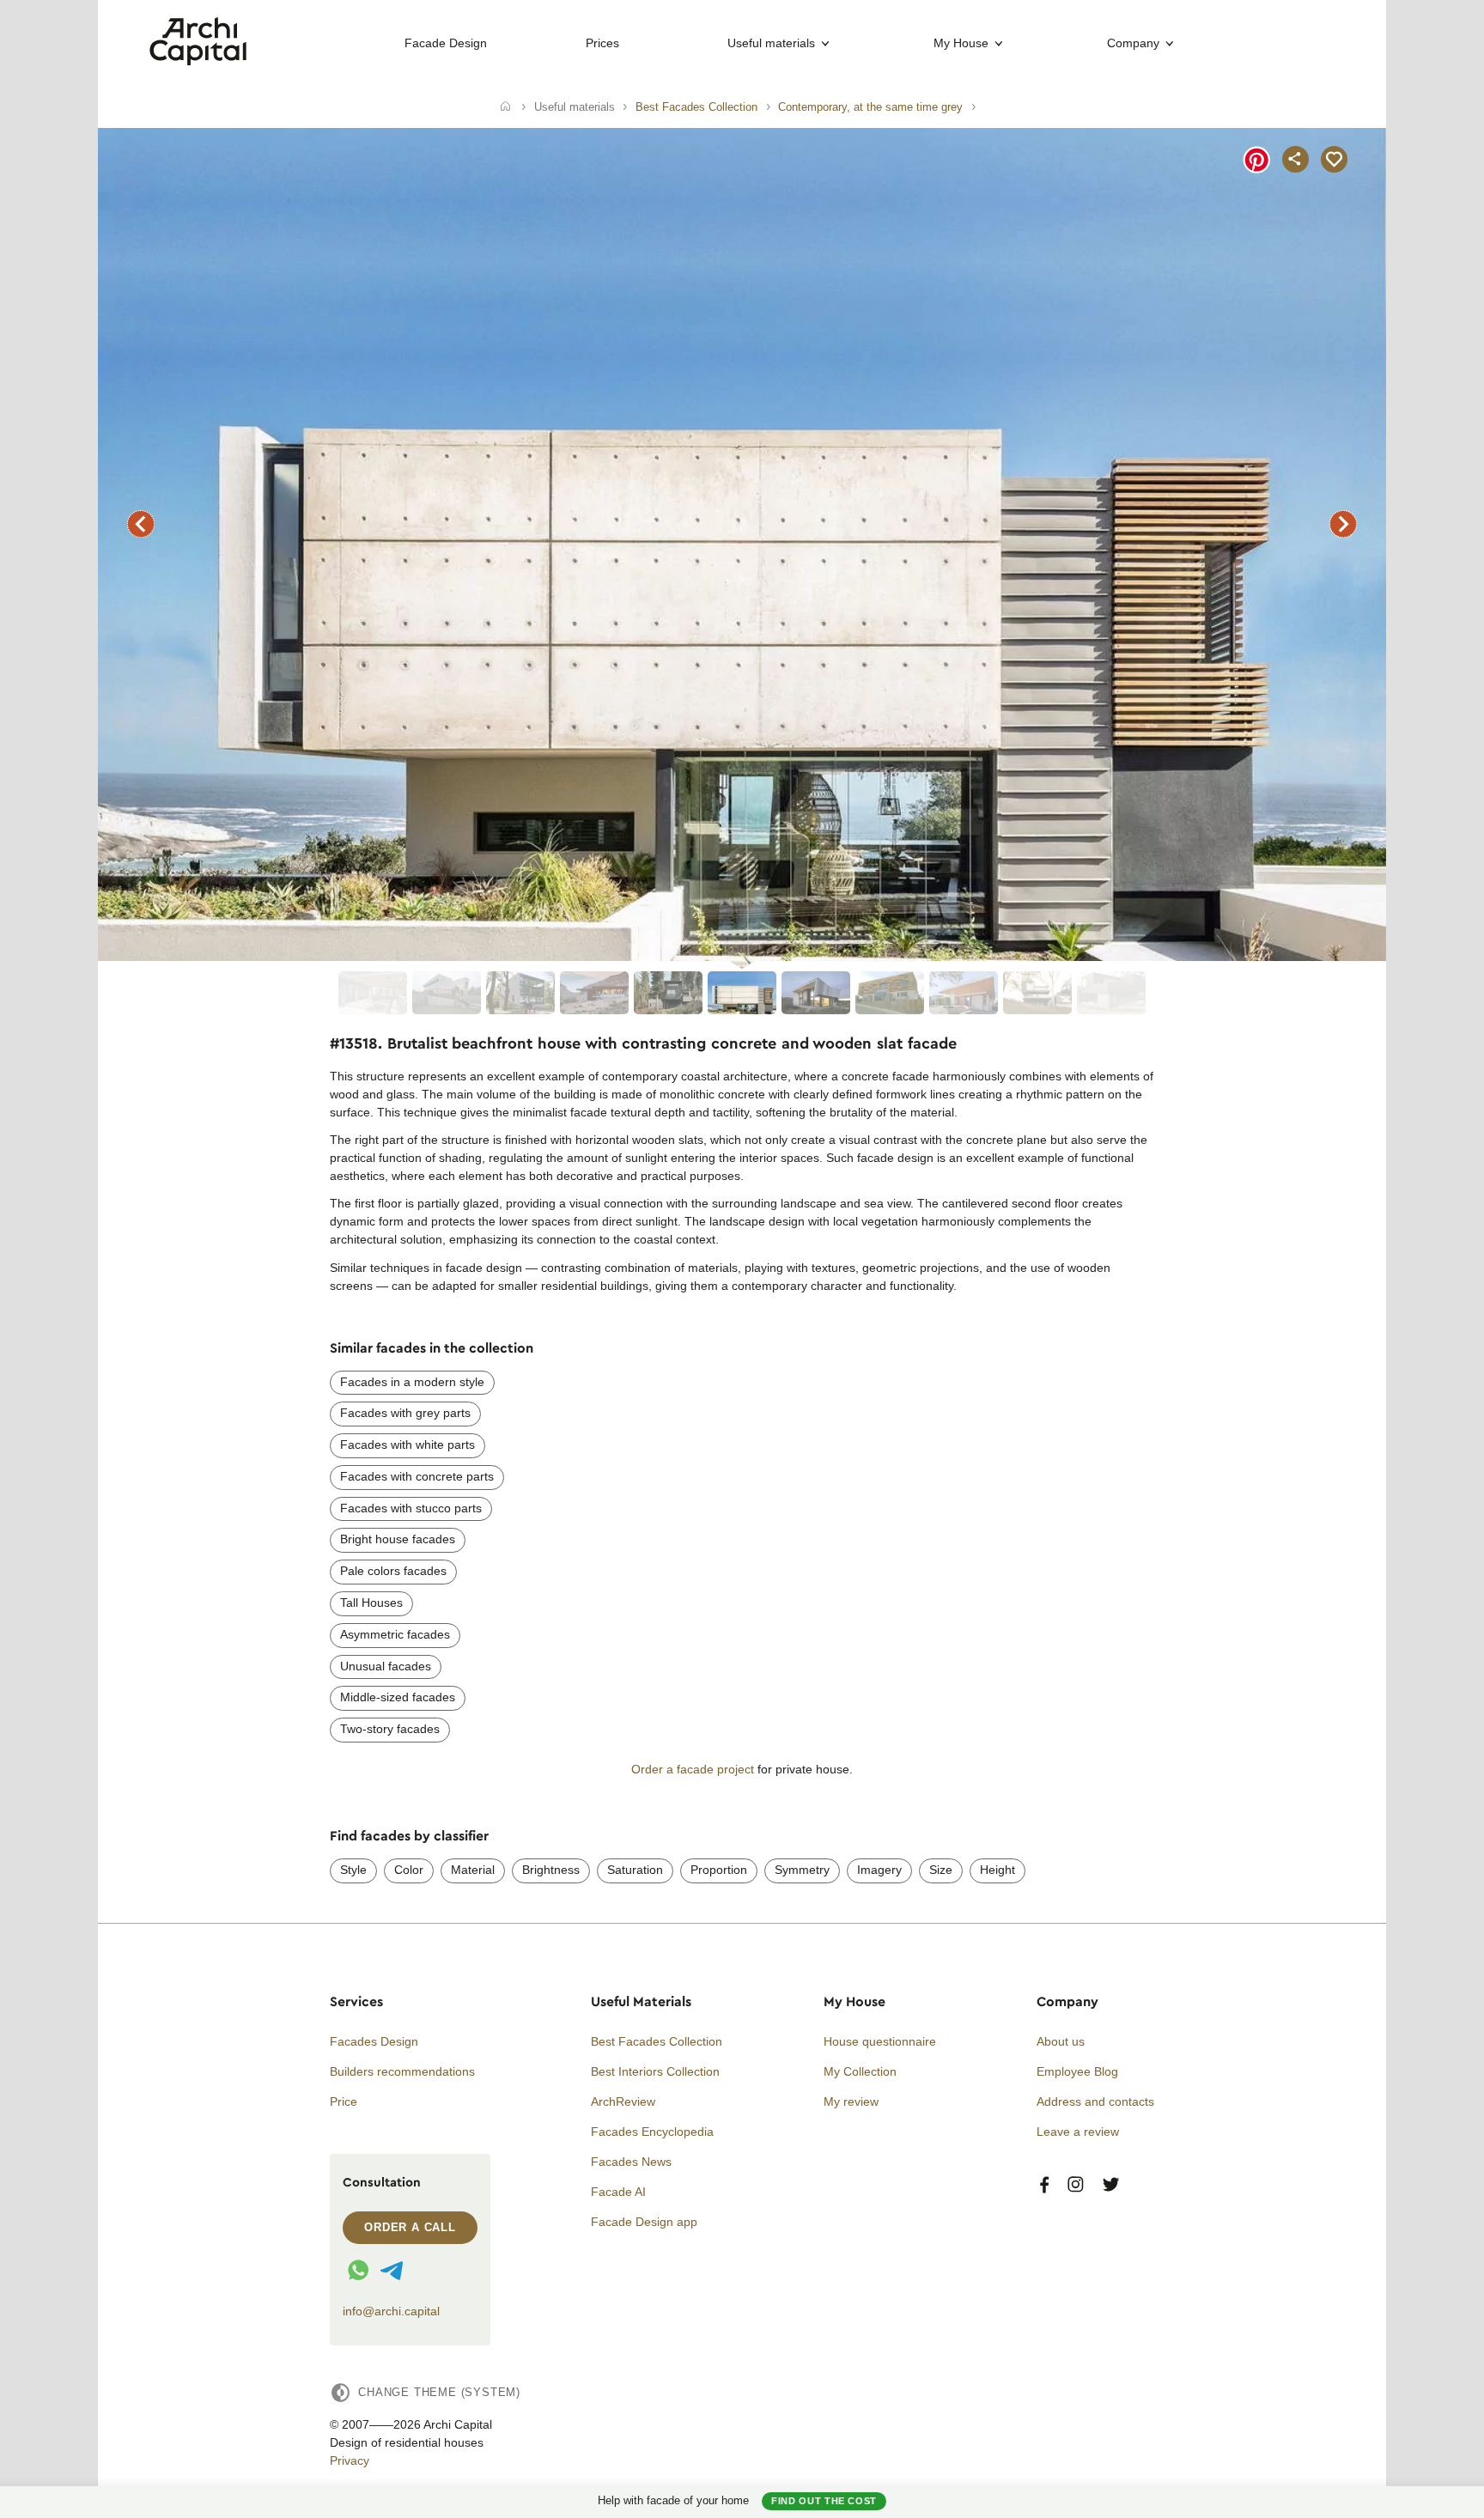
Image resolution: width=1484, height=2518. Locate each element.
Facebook (1044, 2185)
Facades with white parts (407, 1445)
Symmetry (802, 1870)
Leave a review (1078, 2132)
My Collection (860, 2071)
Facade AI (618, 2192)
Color (409, 1870)
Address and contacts (1095, 2101)
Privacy (350, 2460)
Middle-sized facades (398, 1697)
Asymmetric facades (395, 1634)
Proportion (719, 1870)
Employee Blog (1077, 2071)
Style (353, 1870)
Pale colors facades (393, 1571)
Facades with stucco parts (411, 1508)
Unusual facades (386, 1666)
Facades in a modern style (412, 1382)
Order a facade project (693, 1769)
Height (997, 1870)
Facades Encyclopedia (652, 2132)
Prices (602, 43)
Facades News (631, 2162)
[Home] (505, 107)
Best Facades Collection (657, 2041)
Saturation (635, 1870)
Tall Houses (371, 1603)
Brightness (551, 1870)
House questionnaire (880, 2041)
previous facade (141, 524)
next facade (1343, 524)
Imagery (879, 1870)
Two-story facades (390, 1729)
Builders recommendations (402, 2071)
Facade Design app (644, 2222)
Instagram (1076, 2185)
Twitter (1111, 2185)
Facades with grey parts (405, 1413)
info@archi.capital (391, 2311)
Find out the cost (824, 2501)
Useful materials (771, 43)
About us (1061, 2041)
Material (473, 1870)
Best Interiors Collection (655, 2071)
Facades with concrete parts (417, 1476)
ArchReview (623, 2101)
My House (961, 43)
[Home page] (198, 61)
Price (344, 2101)
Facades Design (374, 2041)
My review (851, 2101)
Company (1133, 43)
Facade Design (446, 43)
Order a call (410, 2227)
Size (941, 1870)
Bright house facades (398, 1539)
